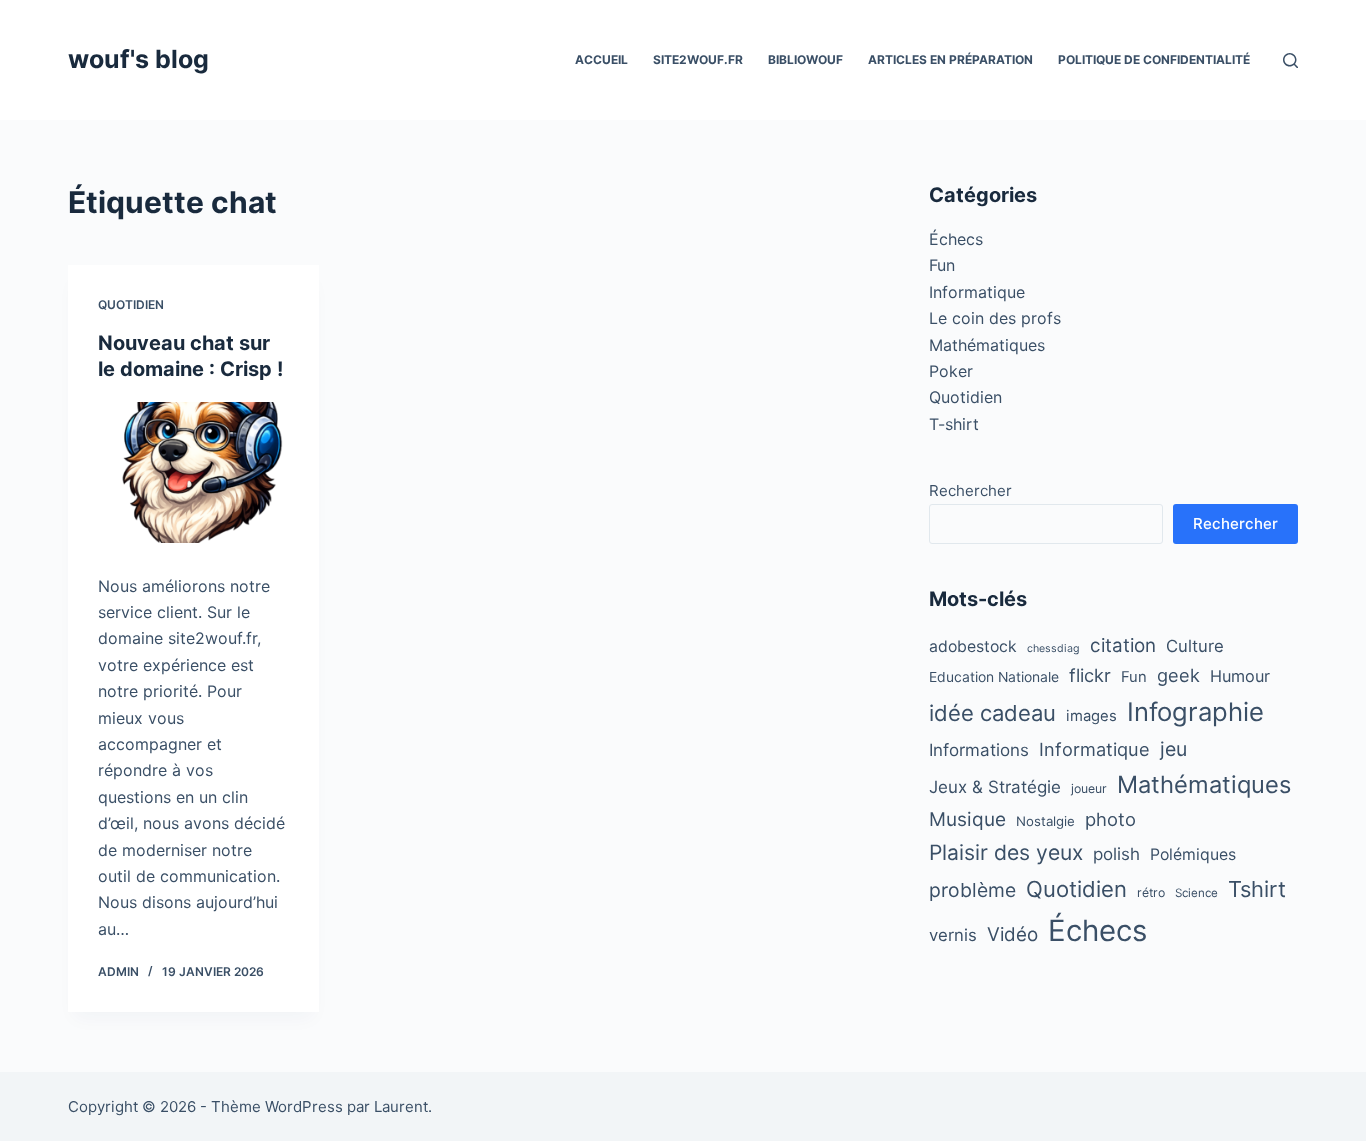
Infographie (1195, 711)
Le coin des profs (995, 318)
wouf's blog (138, 59)
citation (1123, 645)
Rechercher (970, 490)
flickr (1090, 675)
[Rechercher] (1290, 60)
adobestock (973, 646)
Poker (951, 371)
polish (1116, 854)
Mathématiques (987, 345)
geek (1178, 675)
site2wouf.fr (698, 59)
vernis (953, 935)
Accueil (601, 59)
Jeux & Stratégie (995, 787)
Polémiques (1193, 854)
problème (972, 890)
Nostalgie (1045, 821)
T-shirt (954, 424)
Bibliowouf (805, 59)
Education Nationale (994, 677)
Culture (1195, 646)
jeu (1173, 749)
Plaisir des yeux (1006, 852)
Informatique (977, 292)
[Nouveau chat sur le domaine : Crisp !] (193, 472)
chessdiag (1053, 648)
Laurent (401, 1106)
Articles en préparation (950, 59)
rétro (1151, 892)
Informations (979, 750)
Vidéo (1012, 934)
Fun (942, 265)
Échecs (956, 239)
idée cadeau (992, 713)
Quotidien (131, 304)
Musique (967, 819)
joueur (1089, 788)
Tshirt (1257, 889)
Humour (1240, 676)
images (1091, 716)
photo (1110, 819)
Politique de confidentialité (1154, 59)
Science (1196, 893)
